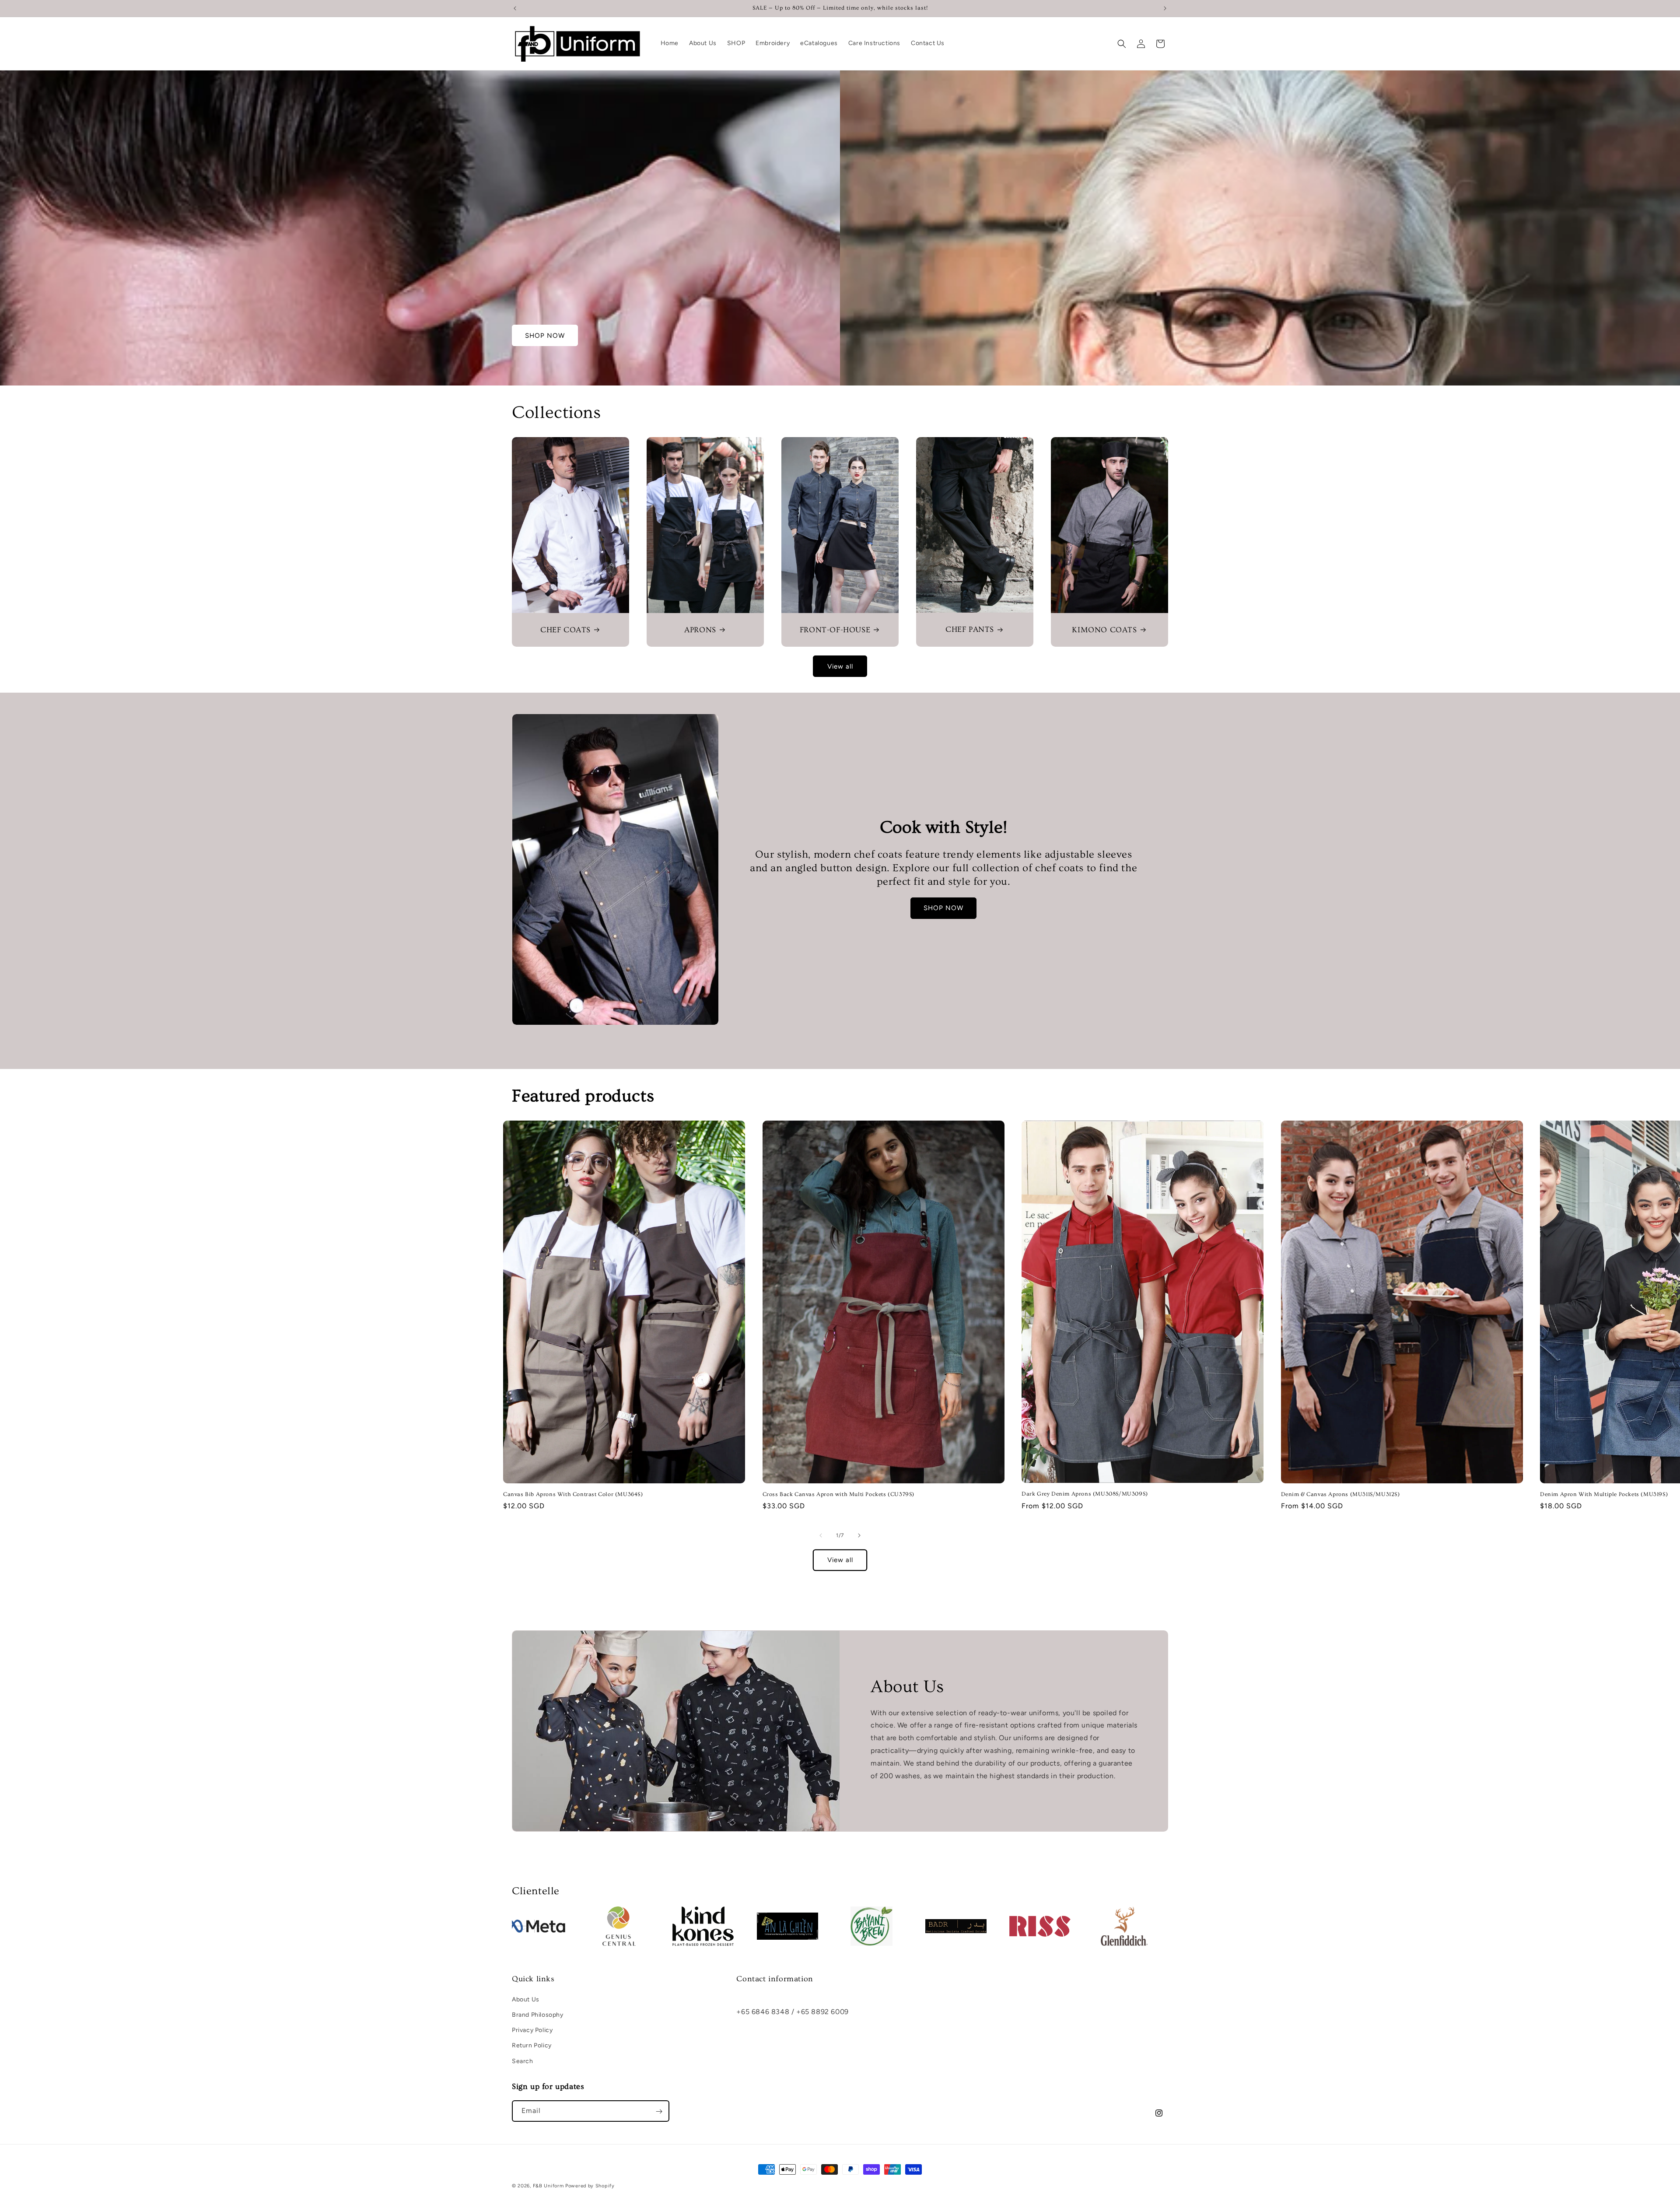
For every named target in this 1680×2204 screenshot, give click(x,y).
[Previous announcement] (515, 8)
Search (523, 2061)
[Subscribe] (659, 2111)
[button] (1122, 44)
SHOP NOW (545, 336)
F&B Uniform (548, 2186)
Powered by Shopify (590, 2186)
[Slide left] (821, 1535)
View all (840, 666)
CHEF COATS (565, 630)
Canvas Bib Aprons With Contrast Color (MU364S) (573, 1494)
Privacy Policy (532, 2030)
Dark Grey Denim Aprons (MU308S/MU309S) (1085, 1494)
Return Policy (532, 2045)
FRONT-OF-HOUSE (835, 630)
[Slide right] (859, 1535)
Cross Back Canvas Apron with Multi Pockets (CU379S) (839, 1494)
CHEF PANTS (970, 629)
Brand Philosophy (538, 2015)
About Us (526, 1999)
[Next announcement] (1165, 8)
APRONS (700, 630)
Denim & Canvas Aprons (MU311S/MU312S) (1340, 1494)
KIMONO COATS (1104, 630)
